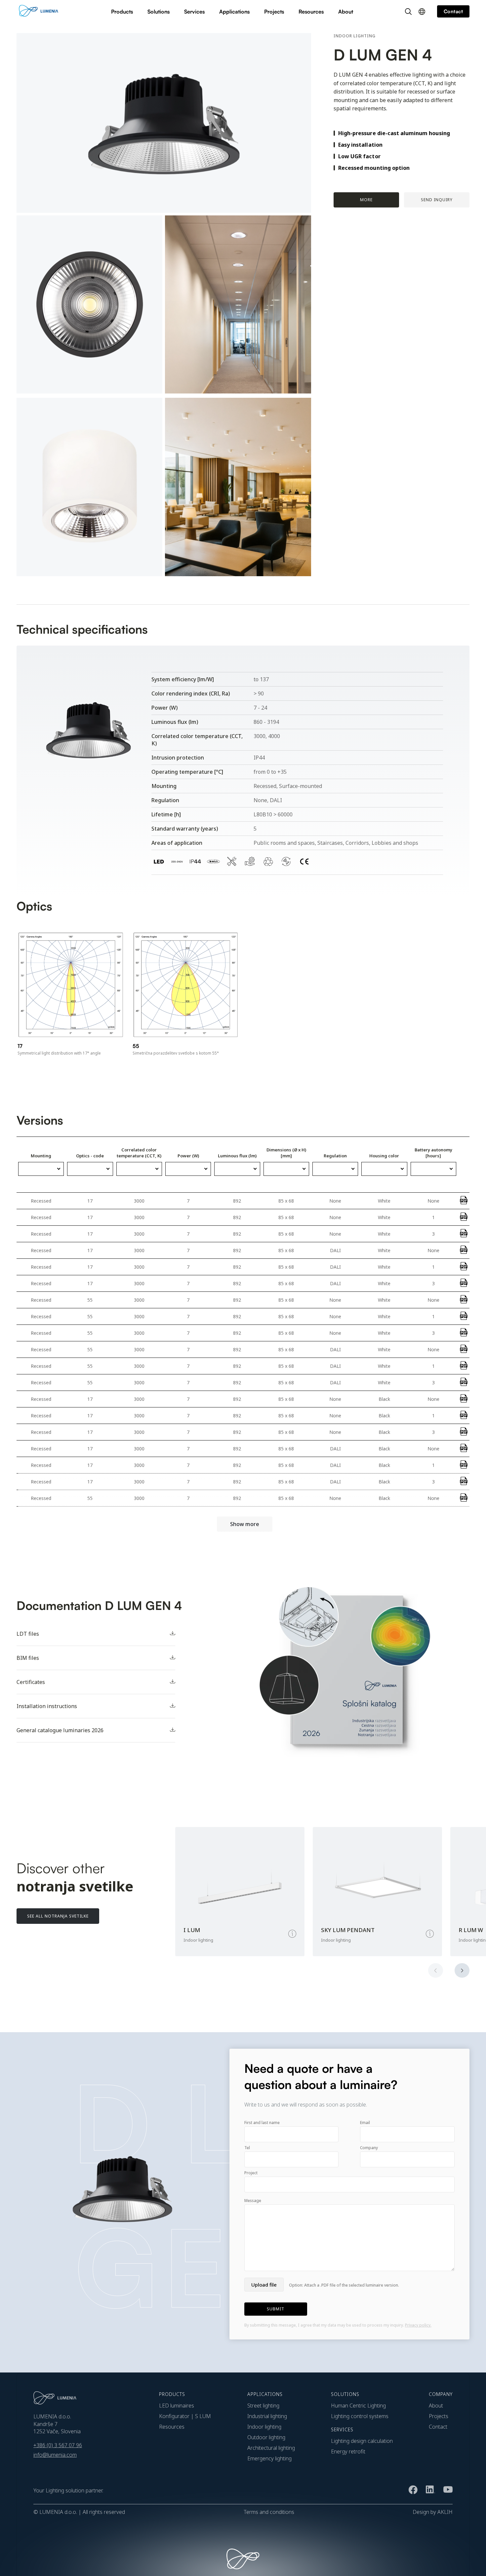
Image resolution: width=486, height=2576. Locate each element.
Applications (234, 12)
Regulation (335, 1156)
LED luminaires (177, 2406)
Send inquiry (437, 200)
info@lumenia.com (55, 2455)
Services (194, 12)
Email (365, 2123)
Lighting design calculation (362, 2441)
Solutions (159, 12)
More (366, 200)
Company (369, 2148)
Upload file (264, 2285)
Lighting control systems (360, 2416)
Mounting (41, 1156)
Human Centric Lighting (358, 2406)
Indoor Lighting (264, 2427)
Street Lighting (263, 2406)
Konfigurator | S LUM (185, 2416)
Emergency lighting (269, 2458)
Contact (438, 2427)
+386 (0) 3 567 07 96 (58, 2445)
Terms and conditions (269, 2512)
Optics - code (90, 1156)
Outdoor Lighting (266, 2437)
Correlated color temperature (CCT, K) (139, 1153)
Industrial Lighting (267, 2416)
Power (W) (188, 1156)
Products (122, 12)
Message (253, 2201)
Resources (311, 12)
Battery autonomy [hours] (433, 1153)
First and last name (262, 2123)
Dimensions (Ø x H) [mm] (286, 1153)
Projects (274, 12)
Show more (245, 1524)
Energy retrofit (348, 2451)
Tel (247, 2148)
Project (251, 2173)
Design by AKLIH (433, 2512)
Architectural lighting (271, 2448)
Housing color (384, 1156)
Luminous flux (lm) (237, 1156)
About (346, 12)
